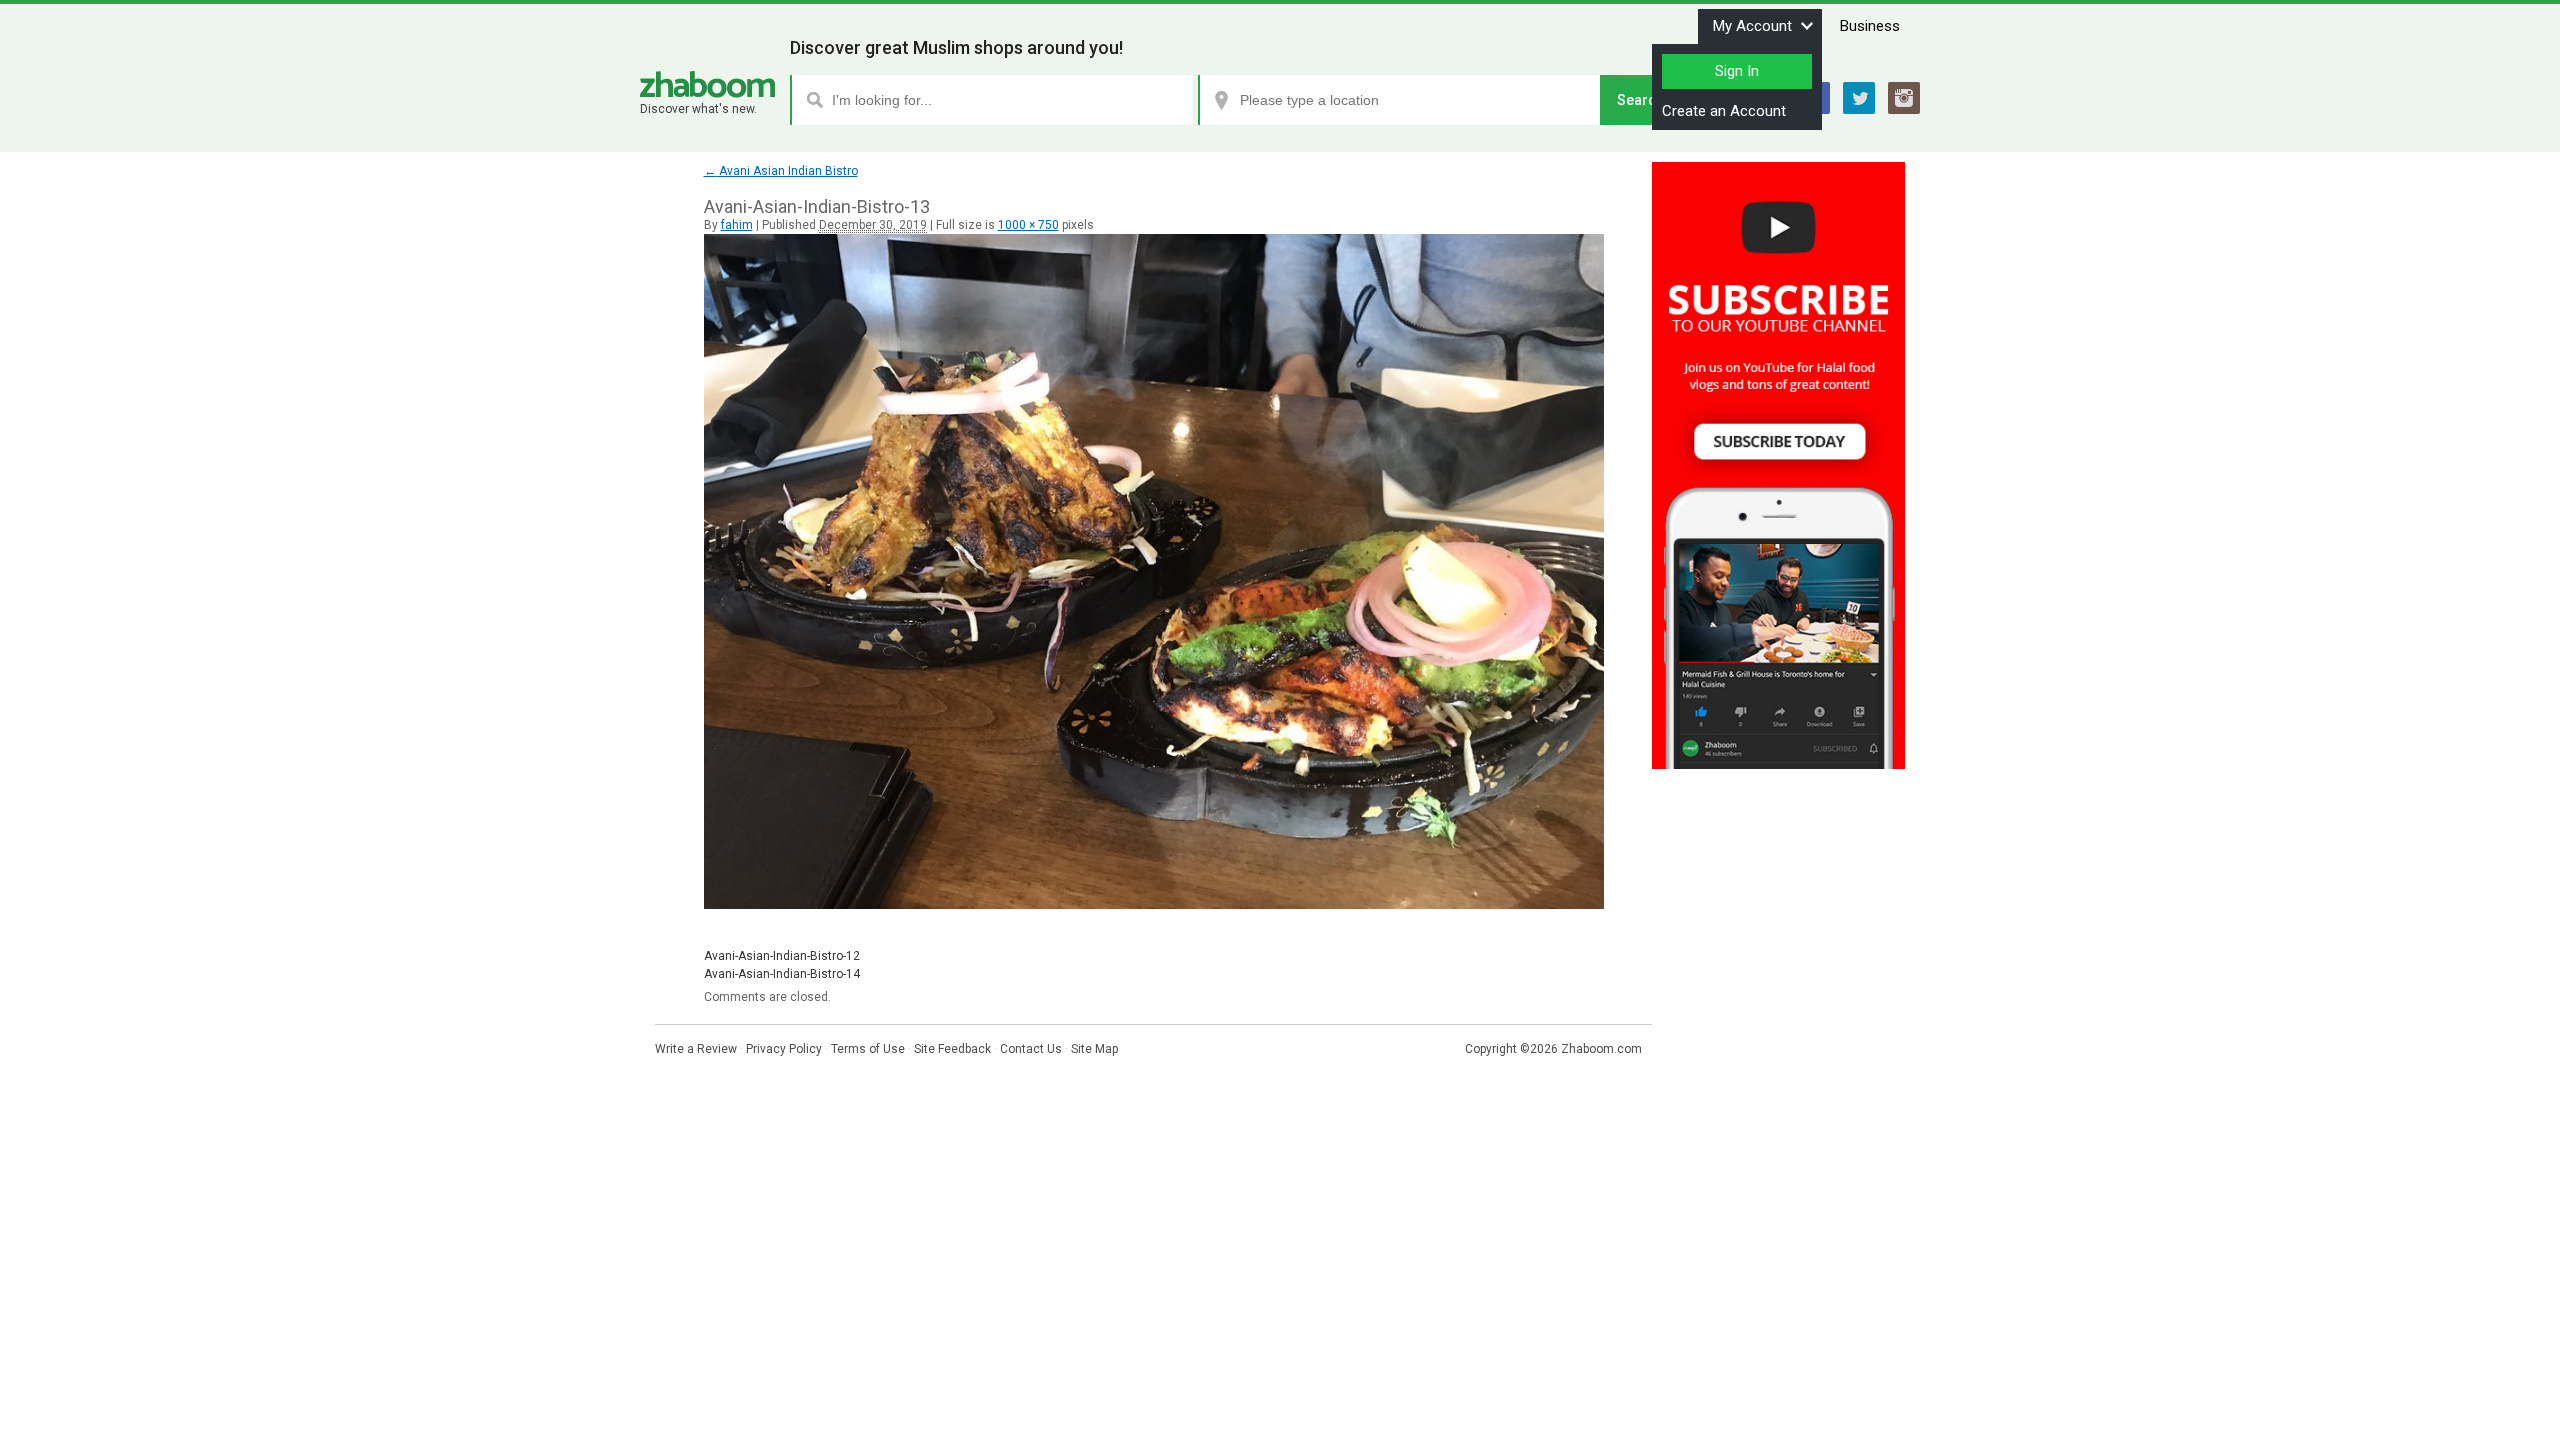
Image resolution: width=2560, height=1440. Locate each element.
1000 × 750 (1028, 225)
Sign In (1737, 71)
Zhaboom (707, 84)
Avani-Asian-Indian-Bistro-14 (782, 974)
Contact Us (1031, 1049)
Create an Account (1724, 111)
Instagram (1904, 98)
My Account (1752, 26)
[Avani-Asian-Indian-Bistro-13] (1154, 905)
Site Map (1094, 1049)
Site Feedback (952, 1049)
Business (1870, 26)
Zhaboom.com (1601, 1049)
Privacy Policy (784, 1049)
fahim (737, 225)
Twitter (1859, 98)
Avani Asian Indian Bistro (781, 171)
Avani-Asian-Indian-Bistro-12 (782, 956)
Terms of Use (868, 1049)
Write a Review (696, 1049)
